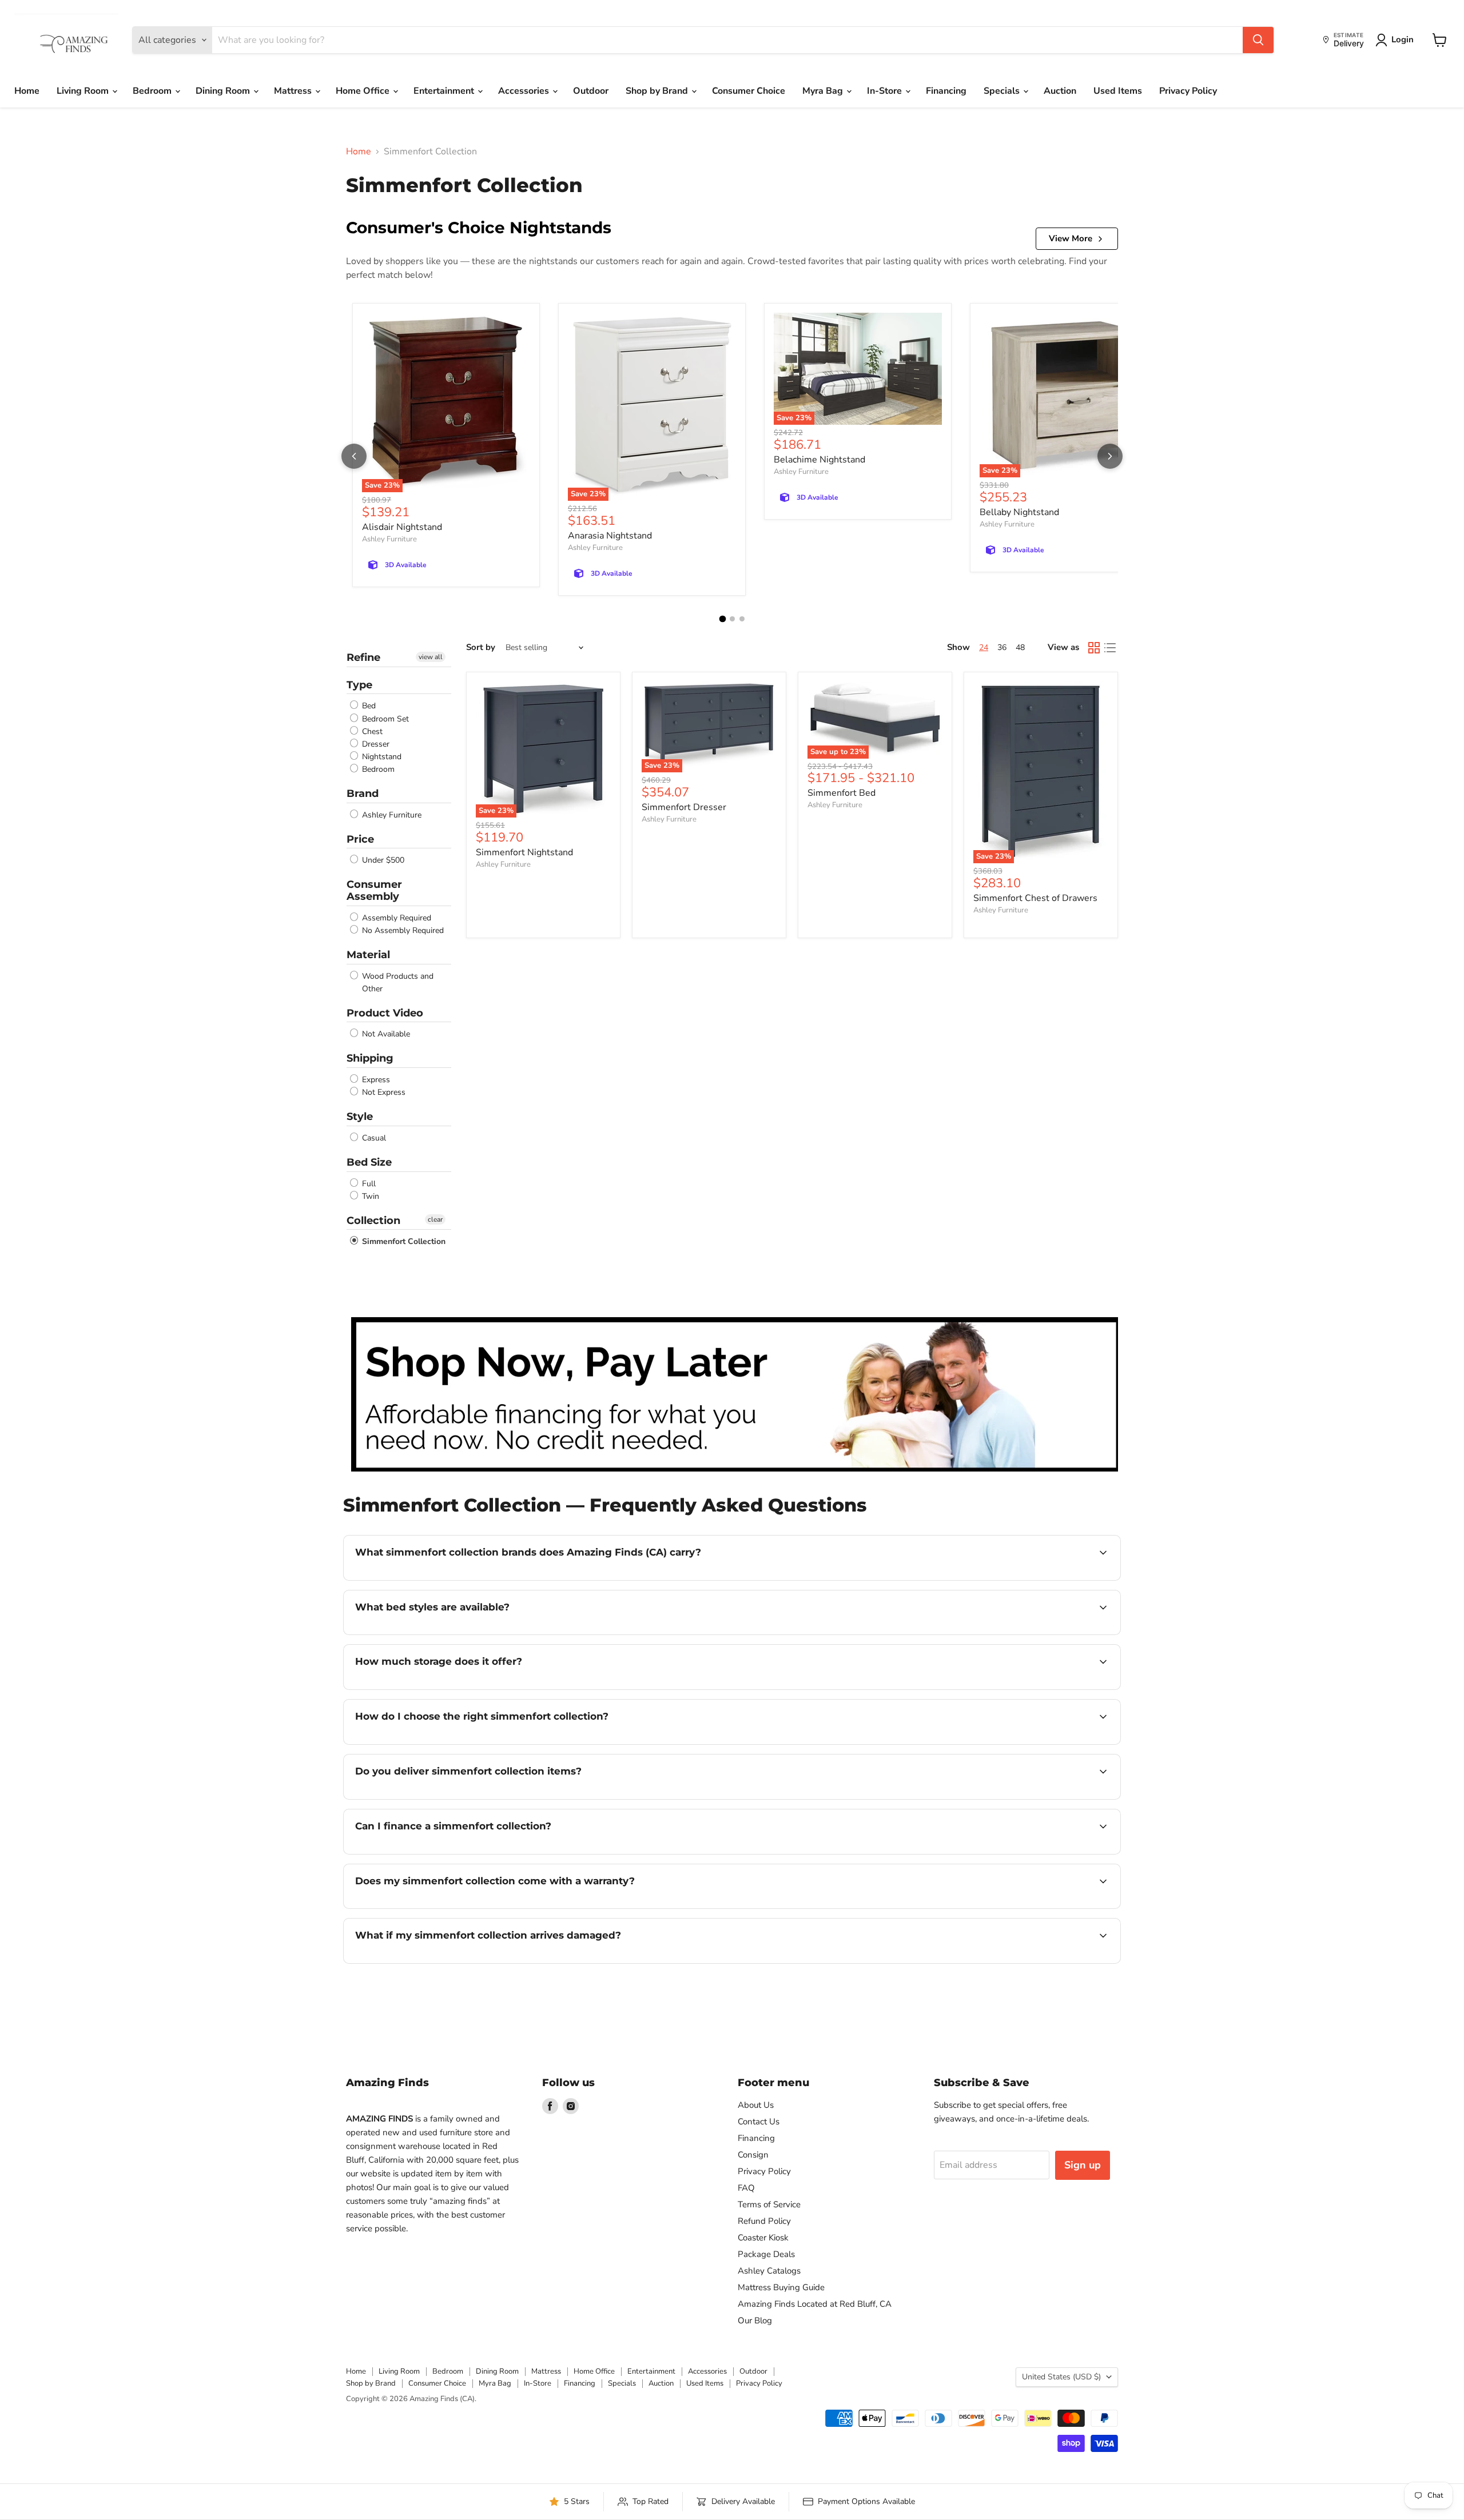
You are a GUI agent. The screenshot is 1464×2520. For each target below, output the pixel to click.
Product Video (385, 1013)
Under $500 (382, 860)
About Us (756, 2105)
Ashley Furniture (389, 539)
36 (1002, 647)
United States (1061, 2377)
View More (1071, 238)
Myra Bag (824, 91)
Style (360, 1117)
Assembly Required (395, 918)
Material (368, 955)
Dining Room (224, 91)
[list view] (1110, 648)
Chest (371, 731)
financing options (448, 1853)
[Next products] (1110, 456)
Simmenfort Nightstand (524, 852)
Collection (373, 1221)
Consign (753, 2155)
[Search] (1258, 40)
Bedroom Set (384, 719)
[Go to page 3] (742, 619)
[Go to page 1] (722, 619)
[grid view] (1094, 648)
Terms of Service (769, 2204)
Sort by (481, 647)
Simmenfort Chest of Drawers (1035, 898)
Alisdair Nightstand (402, 527)
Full (368, 1184)
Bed (368, 706)
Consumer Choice (749, 91)
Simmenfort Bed (842, 793)
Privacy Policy (1188, 91)
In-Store (886, 91)
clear (435, 1219)
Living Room (84, 91)
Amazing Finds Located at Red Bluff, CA (815, 2304)
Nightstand (381, 757)
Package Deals (766, 2254)
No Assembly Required (402, 930)
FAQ (746, 2188)
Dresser (375, 744)
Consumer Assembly (374, 890)
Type (359, 685)
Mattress (294, 91)
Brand (363, 794)
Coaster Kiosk (763, 2238)
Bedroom (153, 91)
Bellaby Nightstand (1019, 512)
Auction (1060, 91)
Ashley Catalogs (769, 2271)
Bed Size (369, 1162)
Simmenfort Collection (403, 1241)
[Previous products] (354, 456)
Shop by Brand (658, 91)
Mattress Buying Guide (781, 2287)
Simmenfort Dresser (684, 807)
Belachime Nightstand (819, 460)
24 (984, 647)
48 (1020, 647)
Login (1403, 39)
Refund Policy (764, 2221)
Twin (369, 1196)
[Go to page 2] (732, 619)
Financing (946, 91)
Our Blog (755, 2320)
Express (375, 1080)
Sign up (1083, 2165)
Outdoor (591, 91)
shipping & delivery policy (1037, 1798)
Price (360, 839)
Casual (373, 1138)
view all (431, 657)
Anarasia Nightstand (610, 536)
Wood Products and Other (397, 982)
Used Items (1118, 91)
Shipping (370, 1058)
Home (27, 91)
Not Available (385, 1034)
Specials (1003, 91)
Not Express (383, 1092)
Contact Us (759, 2122)
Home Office (364, 91)
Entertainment (445, 91)
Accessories (525, 91)
